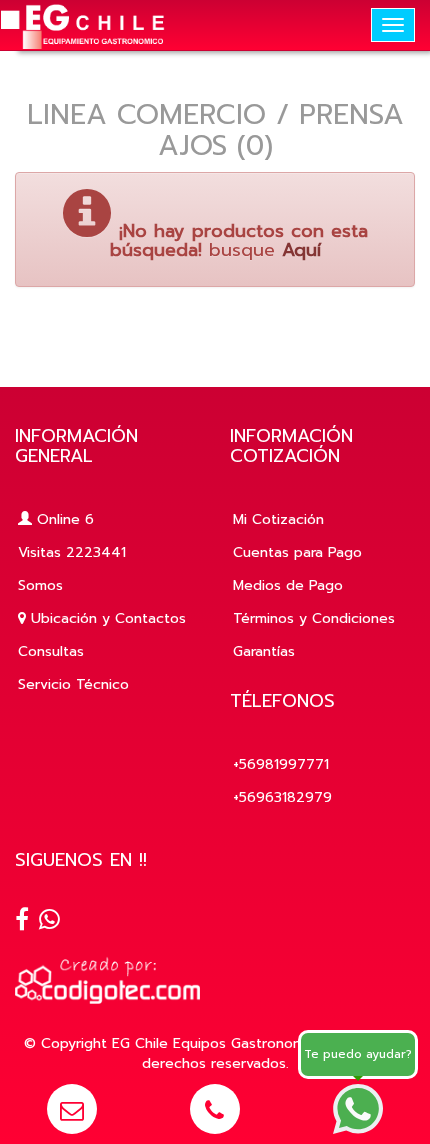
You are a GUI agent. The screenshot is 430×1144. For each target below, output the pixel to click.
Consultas (51, 651)
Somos (40, 585)
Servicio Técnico (73, 684)
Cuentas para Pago (297, 552)
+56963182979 (282, 797)
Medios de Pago (288, 585)
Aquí (301, 250)
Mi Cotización (278, 519)
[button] (72, 1109)
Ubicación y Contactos (106, 618)
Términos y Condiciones (314, 618)
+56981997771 (281, 764)
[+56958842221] (49, 921)
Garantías (264, 651)
